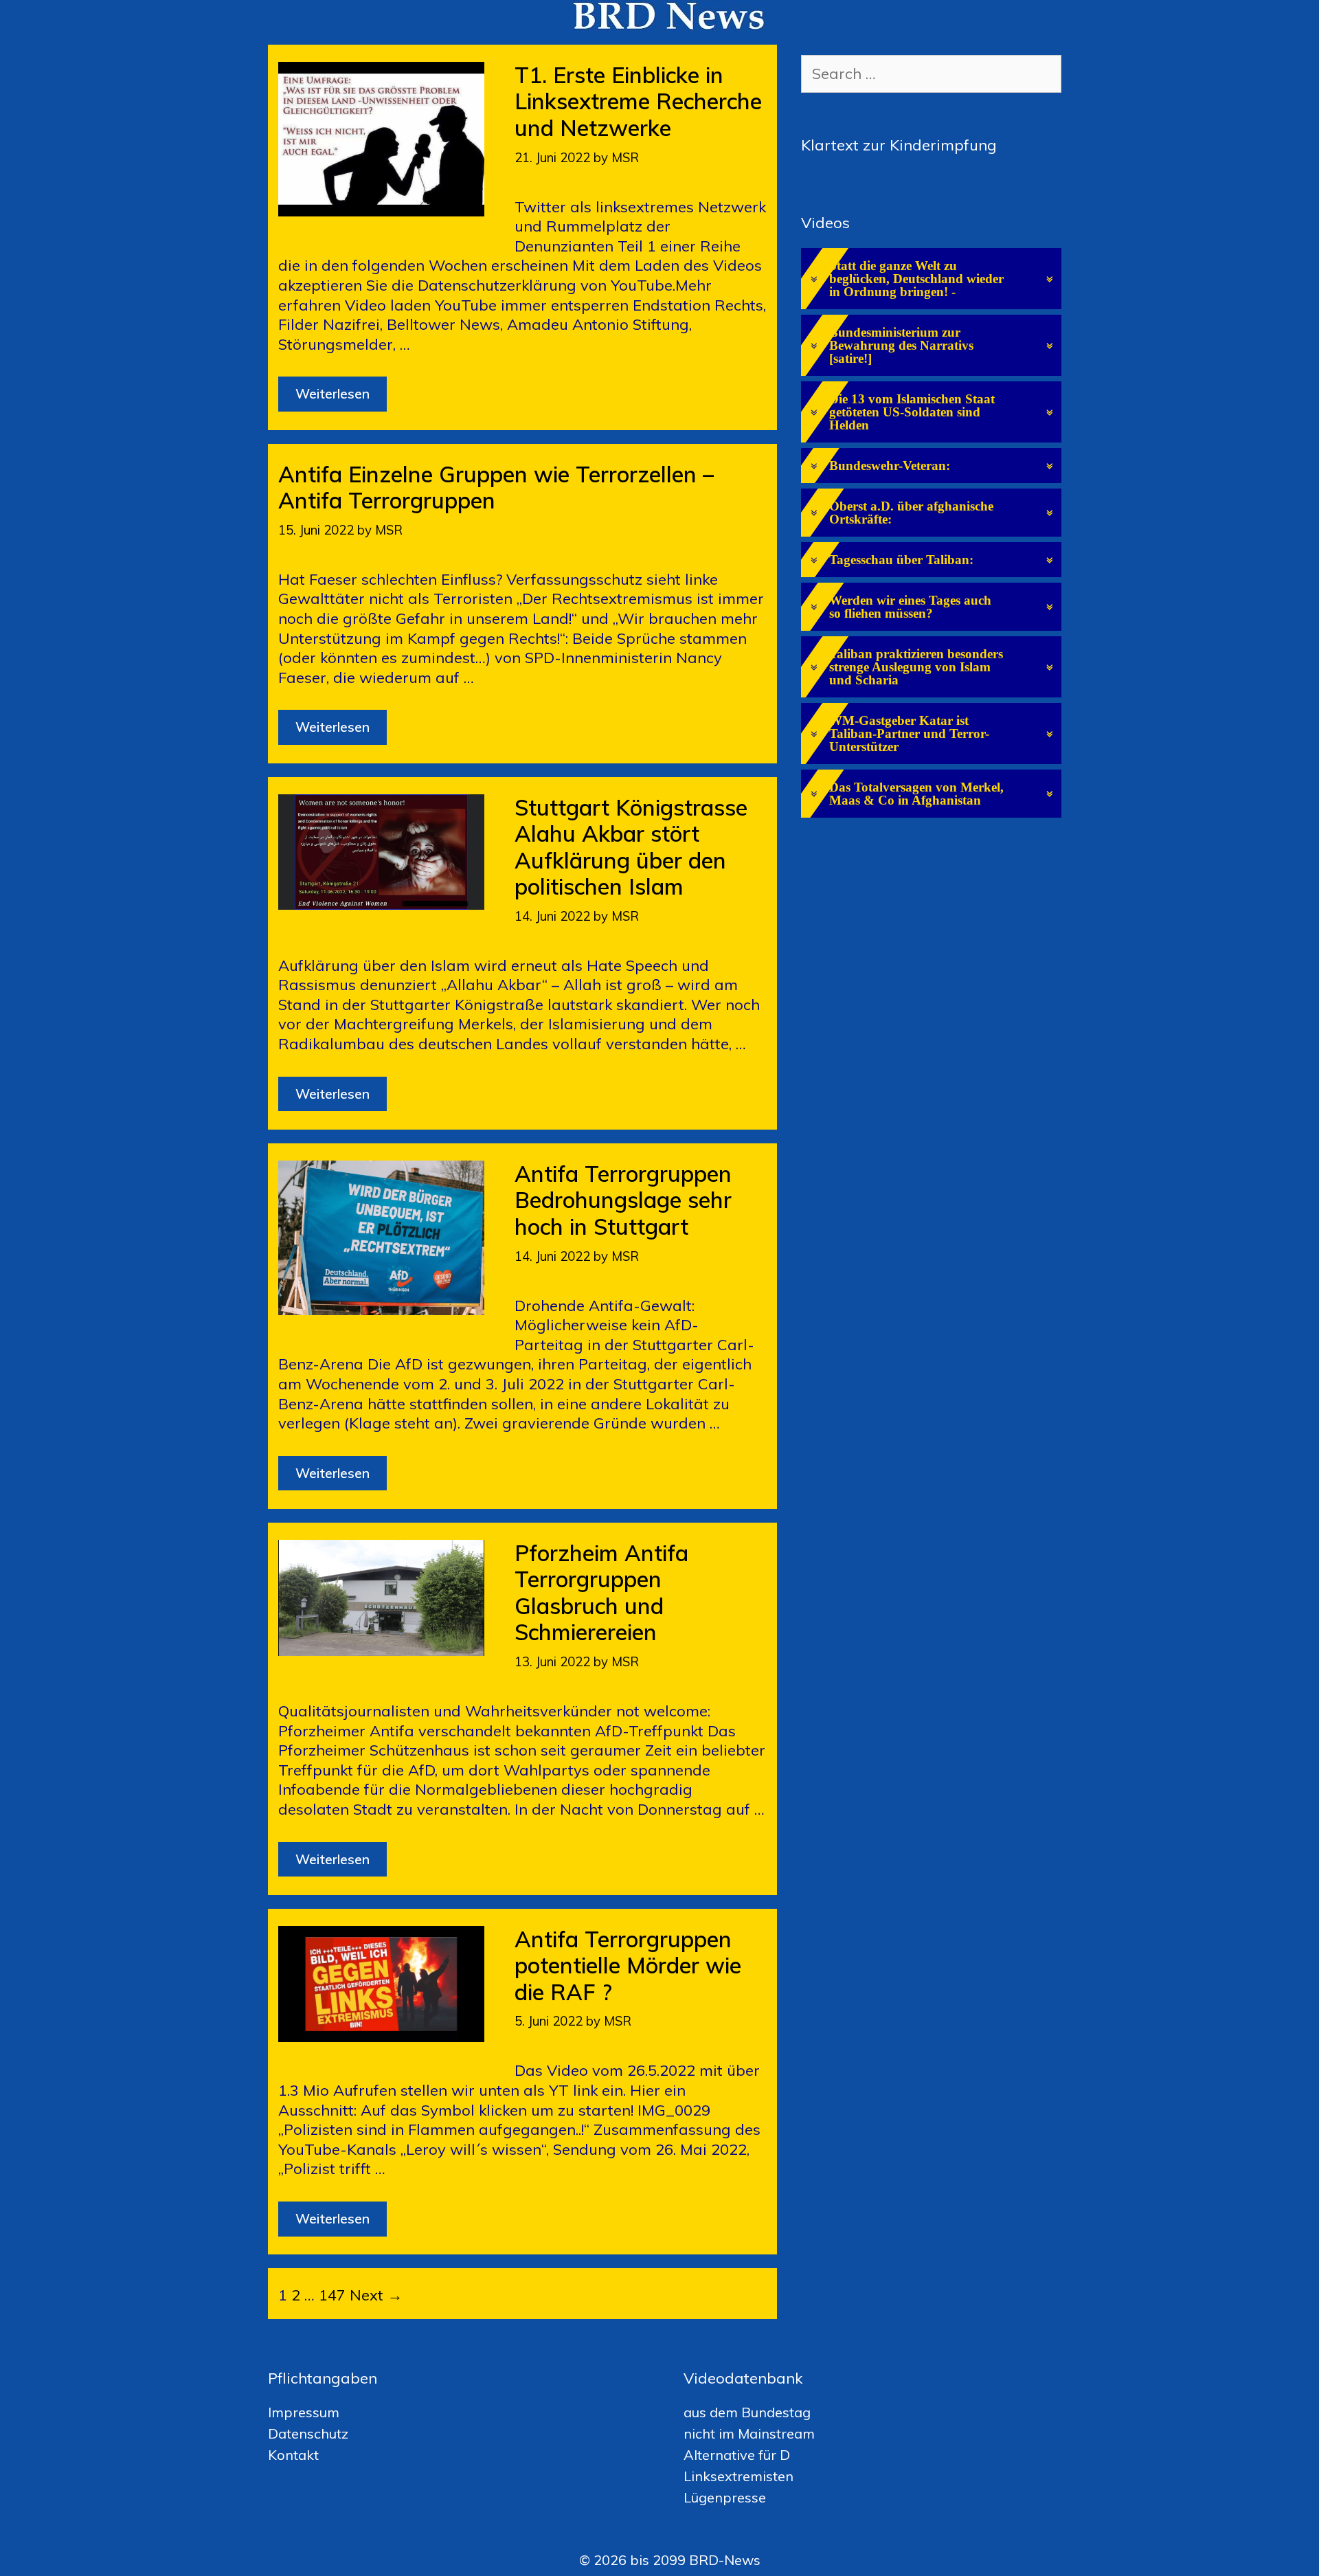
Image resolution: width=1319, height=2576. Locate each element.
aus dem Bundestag (747, 2412)
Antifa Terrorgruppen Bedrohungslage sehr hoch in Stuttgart (623, 1200)
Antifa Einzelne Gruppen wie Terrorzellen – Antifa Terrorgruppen (496, 487)
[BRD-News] (670, 14)
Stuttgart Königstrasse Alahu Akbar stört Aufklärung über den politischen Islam (631, 847)
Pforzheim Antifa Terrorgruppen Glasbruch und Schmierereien (601, 1592)
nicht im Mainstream (749, 2433)
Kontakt (293, 2455)
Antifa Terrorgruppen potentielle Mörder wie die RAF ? (628, 1965)
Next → (376, 2295)
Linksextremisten (739, 2476)
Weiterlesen (341, 398)
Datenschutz (308, 2433)
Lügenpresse (725, 2497)
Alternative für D (737, 2455)
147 (332, 2295)
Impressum (304, 2412)
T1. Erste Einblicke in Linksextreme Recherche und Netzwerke (638, 101)
